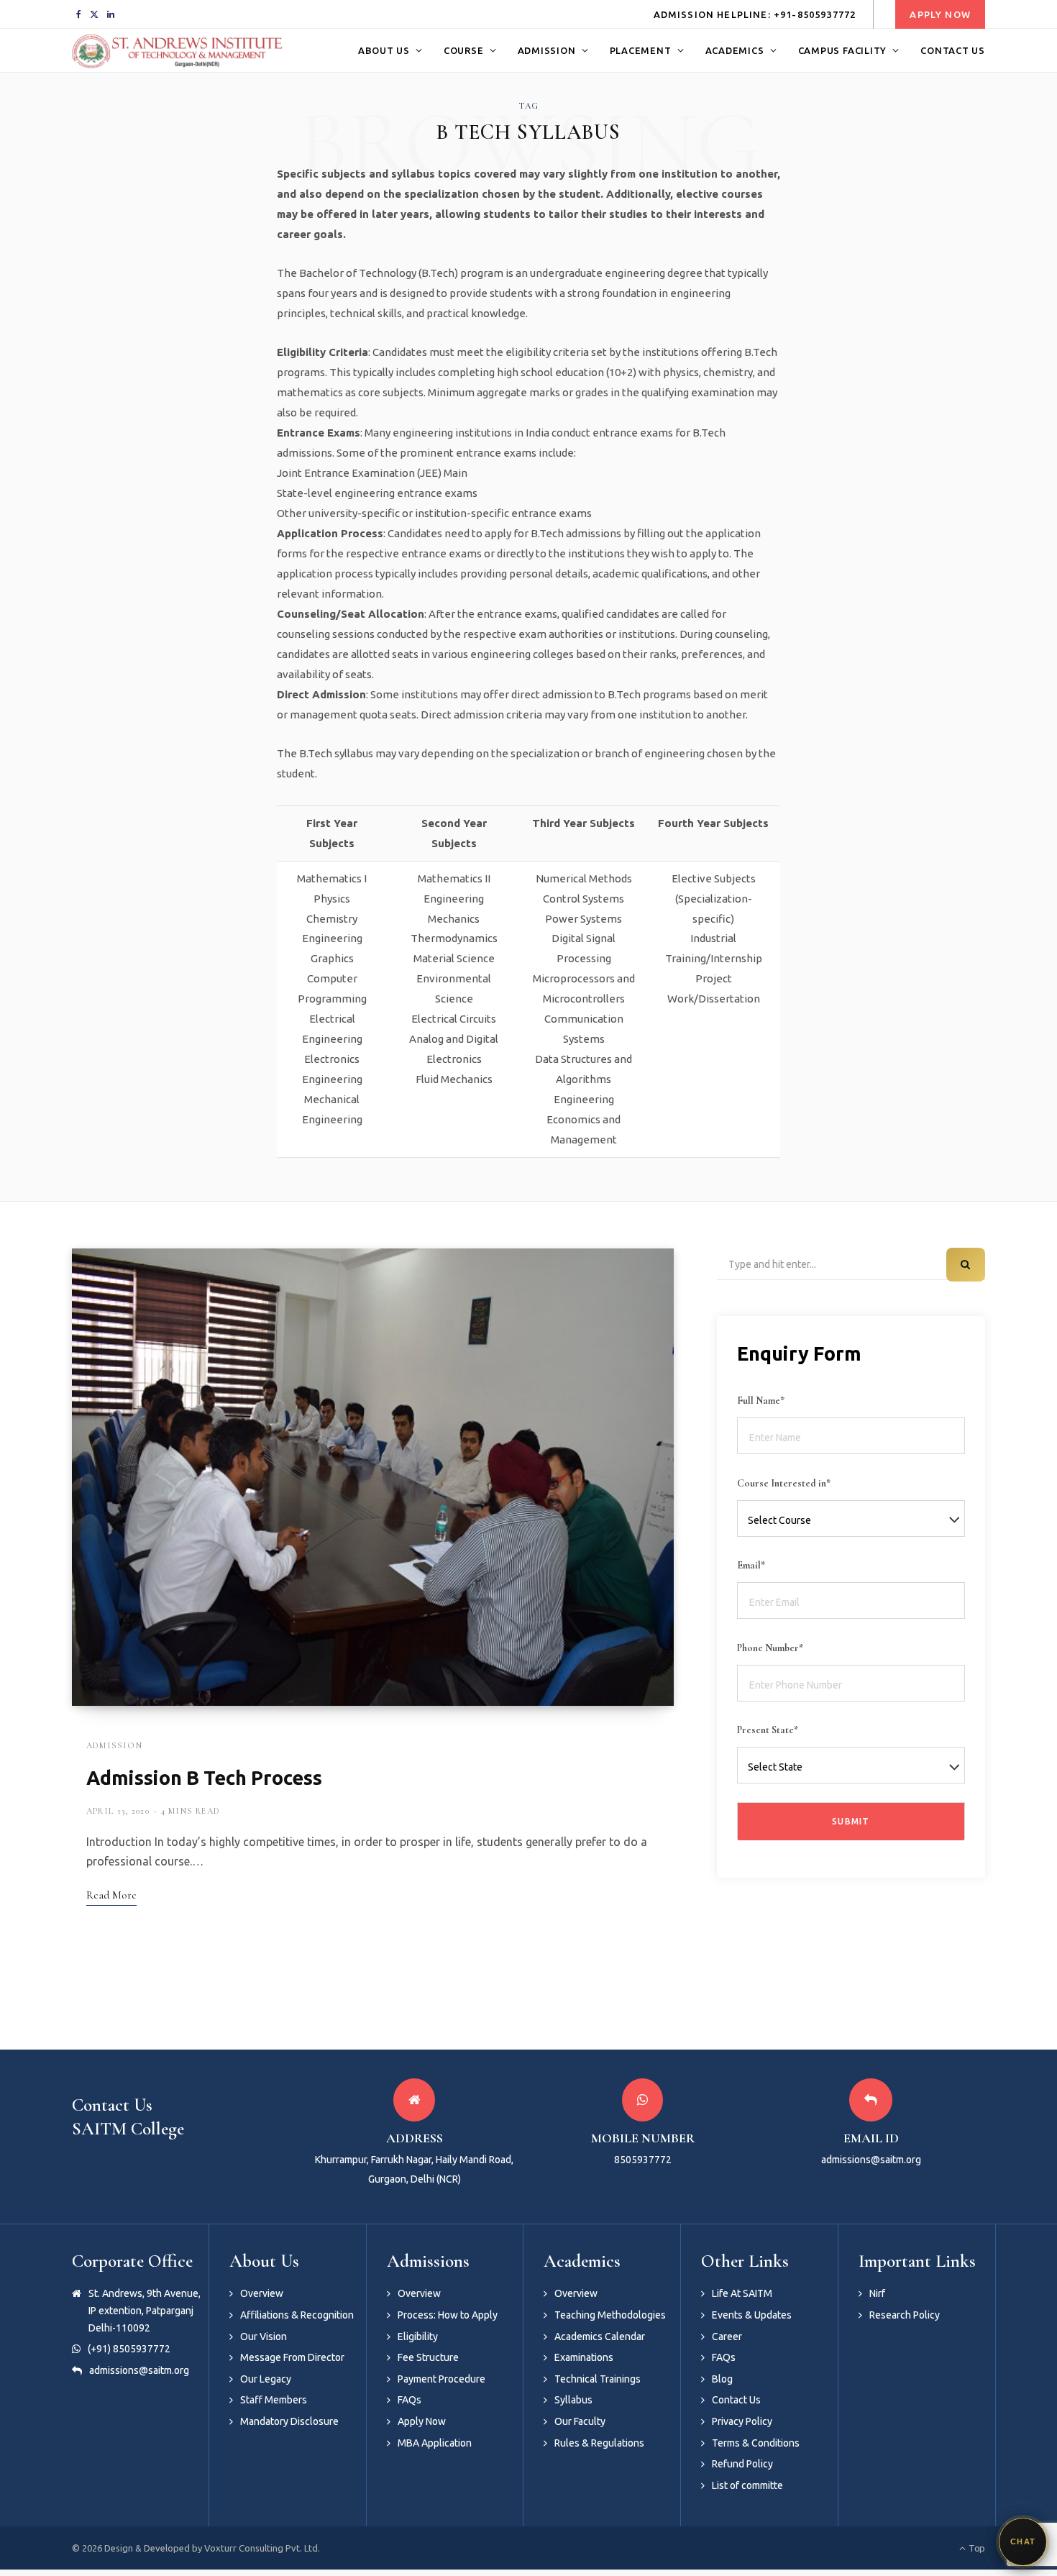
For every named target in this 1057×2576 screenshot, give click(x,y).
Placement (641, 50)
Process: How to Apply (448, 2315)
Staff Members (274, 2400)
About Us (384, 50)
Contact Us (953, 50)
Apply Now (940, 14)
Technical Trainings (598, 2379)
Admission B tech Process (204, 1778)
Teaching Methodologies (610, 2315)
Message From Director (292, 2357)
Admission (547, 50)
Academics (735, 50)
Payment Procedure (441, 2379)
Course (464, 50)
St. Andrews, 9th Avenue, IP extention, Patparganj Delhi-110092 (145, 2310)
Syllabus (573, 2400)
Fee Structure (428, 2357)
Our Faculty (580, 2421)
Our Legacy (266, 2379)
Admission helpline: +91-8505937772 (755, 14)
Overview (262, 2293)
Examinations (584, 2357)
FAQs (409, 2400)
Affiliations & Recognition (297, 2315)
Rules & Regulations (599, 2443)
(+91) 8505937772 (129, 2349)
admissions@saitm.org (139, 2370)
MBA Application (435, 2443)
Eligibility (418, 2337)
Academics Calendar (600, 2337)
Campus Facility (843, 50)
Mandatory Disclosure (289, 2421)
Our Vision (264, 2337)
